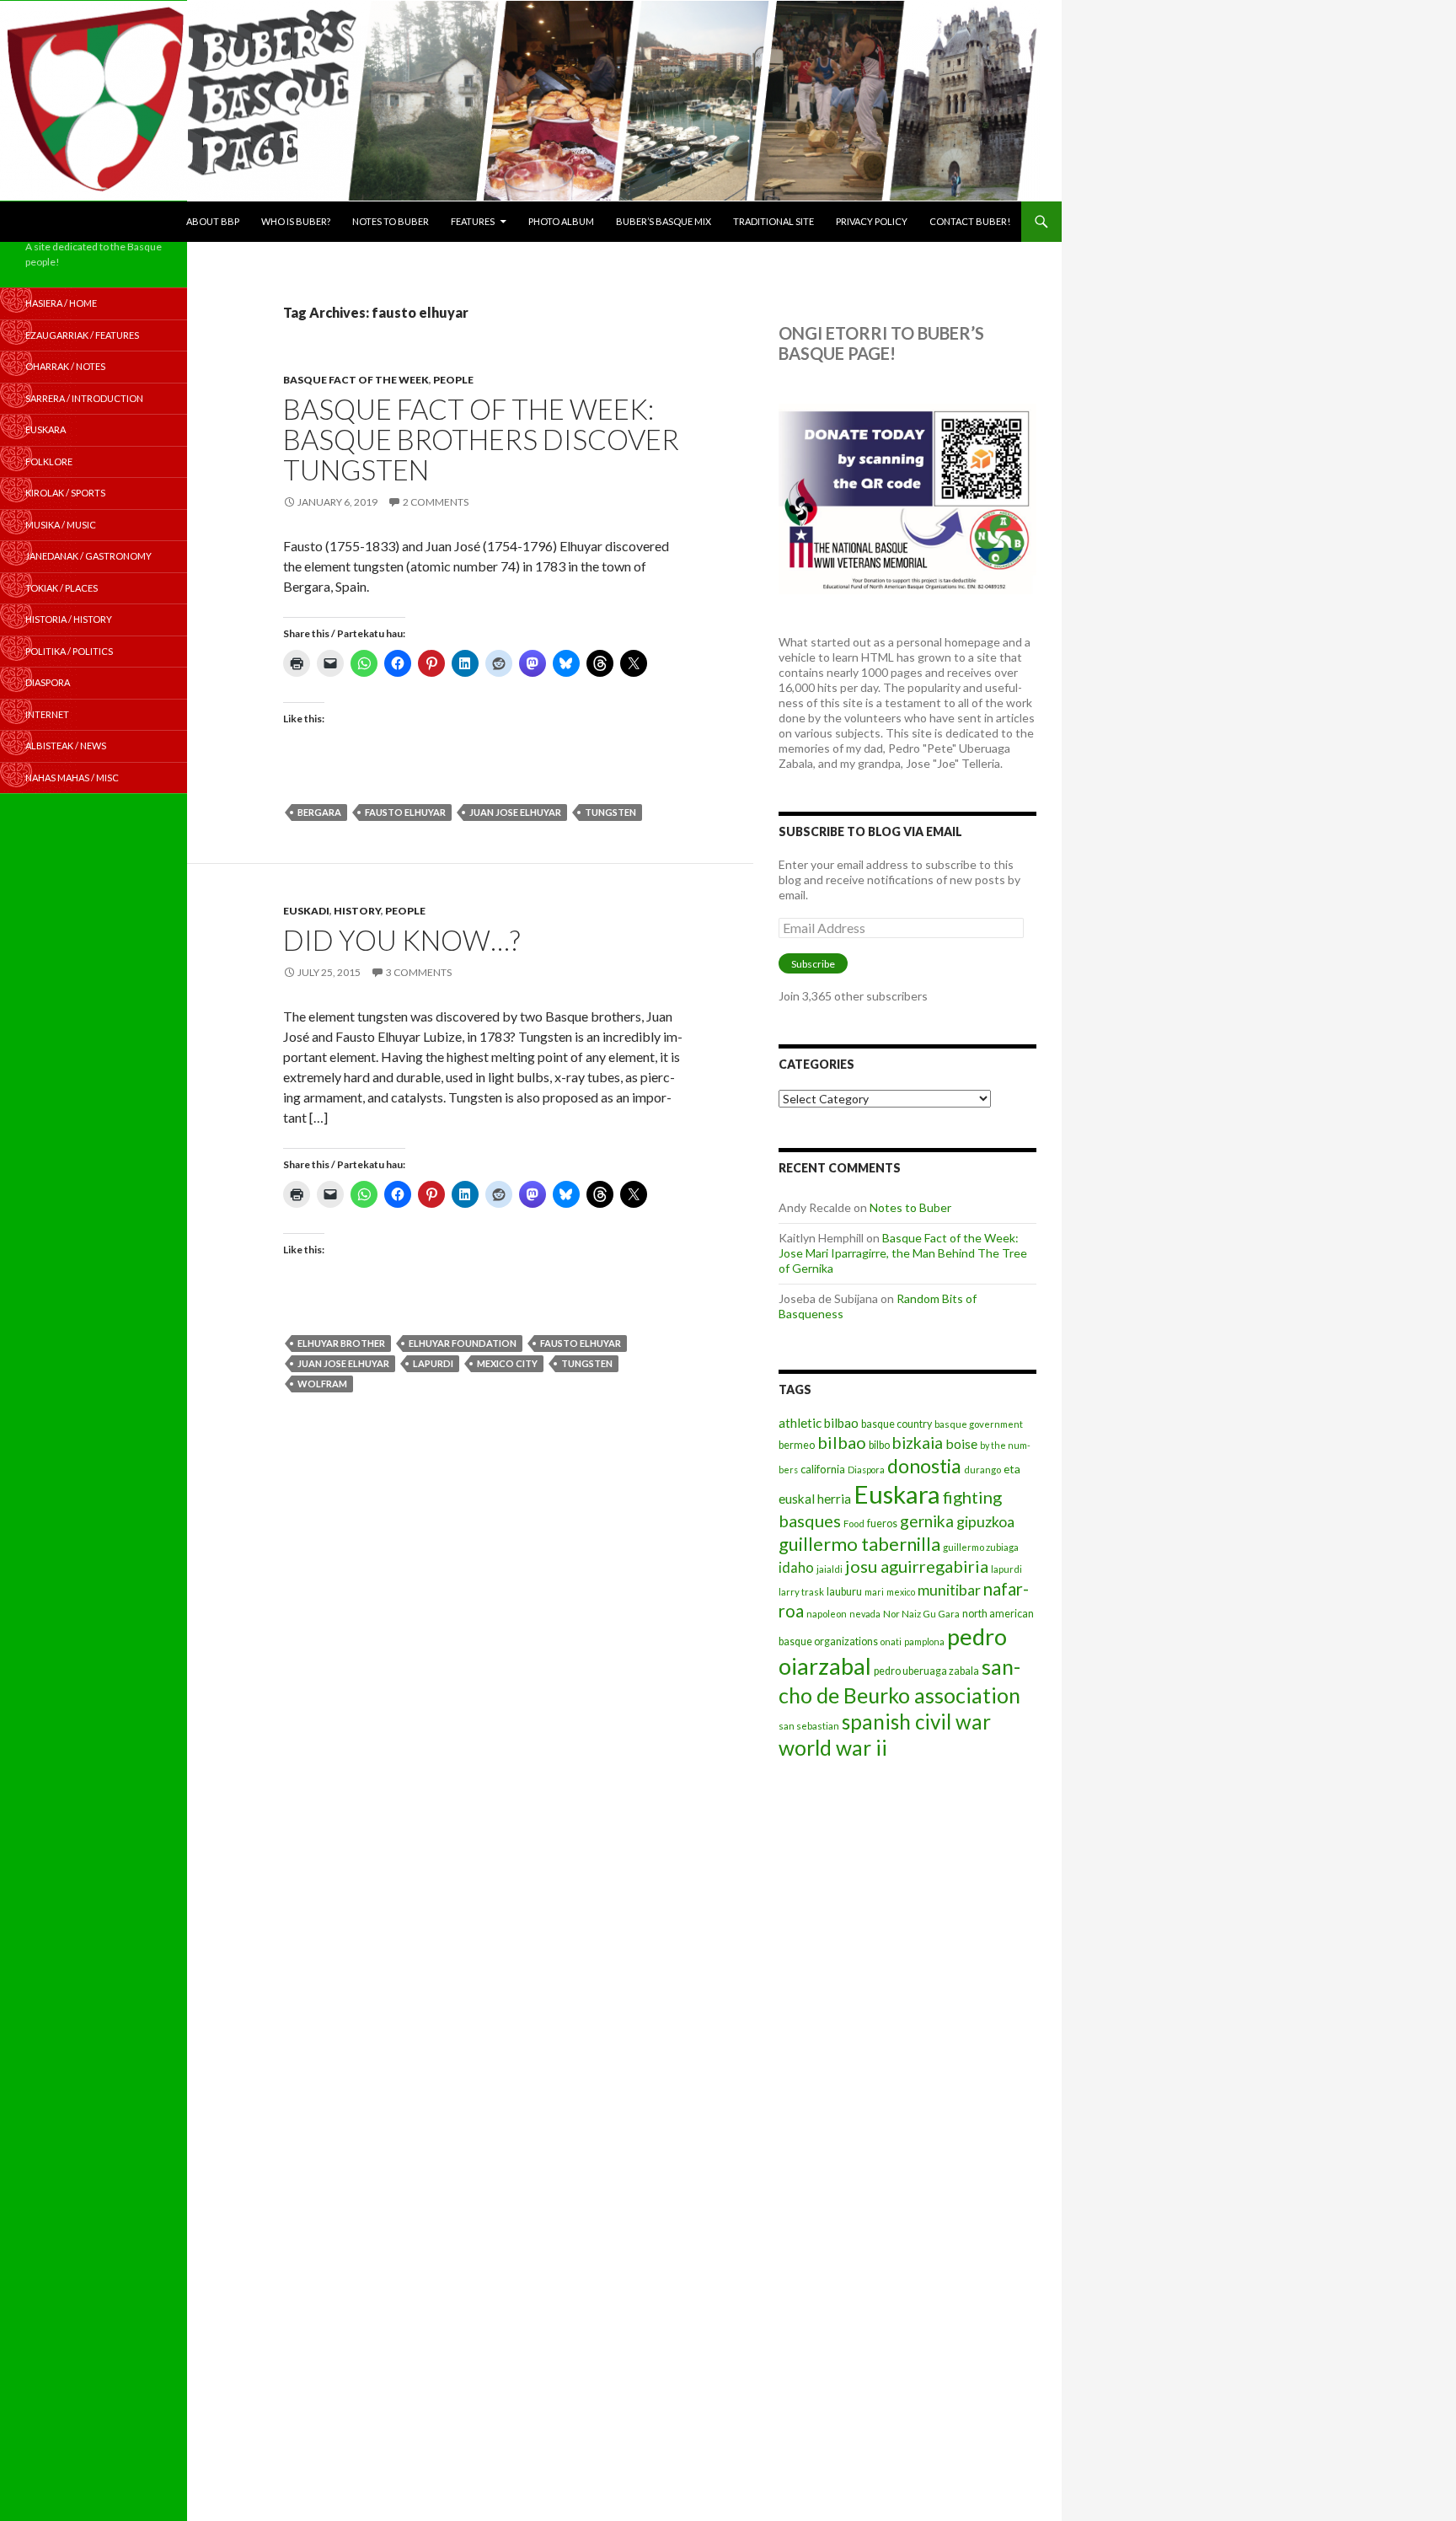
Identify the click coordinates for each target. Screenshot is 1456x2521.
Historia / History (69, 619)
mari (874, 1592)
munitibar (949, 1590)
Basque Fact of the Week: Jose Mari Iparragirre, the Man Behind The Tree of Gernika (903, 1253)
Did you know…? (401, 940)
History (357, 911)
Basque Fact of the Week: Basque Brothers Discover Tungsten (481, 439)
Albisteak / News (66, 746)
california (823, 1469)
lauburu (844, 1592)
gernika (927, 1521)
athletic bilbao (819, 1423)
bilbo (879, 1445)
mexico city (507, 1363)
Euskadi (306, 911)
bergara (319, 812)
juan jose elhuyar (515, 812)
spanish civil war (916, 1722)
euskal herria (815, 1499)
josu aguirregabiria (917, 1566)
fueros (882, 1523)
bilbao (842, 1442)
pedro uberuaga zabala (926, 1671)
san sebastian (809, 1726)
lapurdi (433, 1363)
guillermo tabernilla (859, 1544)
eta (1012, 1469)
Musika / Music (61, 525)
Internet (47, 714)
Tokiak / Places (62, 588)
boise (961, 1443)
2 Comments (436, 502)
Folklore (49, 461)
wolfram (322, 1384)
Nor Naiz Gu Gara (921, 1614)
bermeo (797, 1445)
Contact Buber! (970, 221)
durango (982, 1470)
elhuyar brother (341, 1343)
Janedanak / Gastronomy (88, 556)
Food (854, 1523)
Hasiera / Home (61, 303)
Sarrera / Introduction (84, 398)
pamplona (924, 1641)
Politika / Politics (69, 651)
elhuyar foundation (463, 1343)
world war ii (833, 1748)
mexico (901, 1592)
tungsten (610, 812)
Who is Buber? (296, 221)
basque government (979, 1424)
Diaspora (866, 1470)
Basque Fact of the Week (356, 380)
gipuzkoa (985, 1521)
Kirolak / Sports (65, 493)
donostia (924, 1466)
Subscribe (813, 964)
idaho (796, 1567)
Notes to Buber (391, 221)
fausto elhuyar (405, 812)
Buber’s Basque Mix (664, 221)
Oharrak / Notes (65, 366)
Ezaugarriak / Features (82, 335)
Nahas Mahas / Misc (72, 778)
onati (891, 1641)
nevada (865, 1614)
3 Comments (419, 972)
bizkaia (918, 1443)
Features (473, 221)
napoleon (827, 1614)
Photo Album (561, 221)
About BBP (213, 221)
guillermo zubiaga (981, 1547)
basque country (897, 1424)
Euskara (897, 1494)
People (453, 380)
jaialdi (830, 1569)
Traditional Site (773, 221)
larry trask (801, 1592)
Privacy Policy (872, 221)
